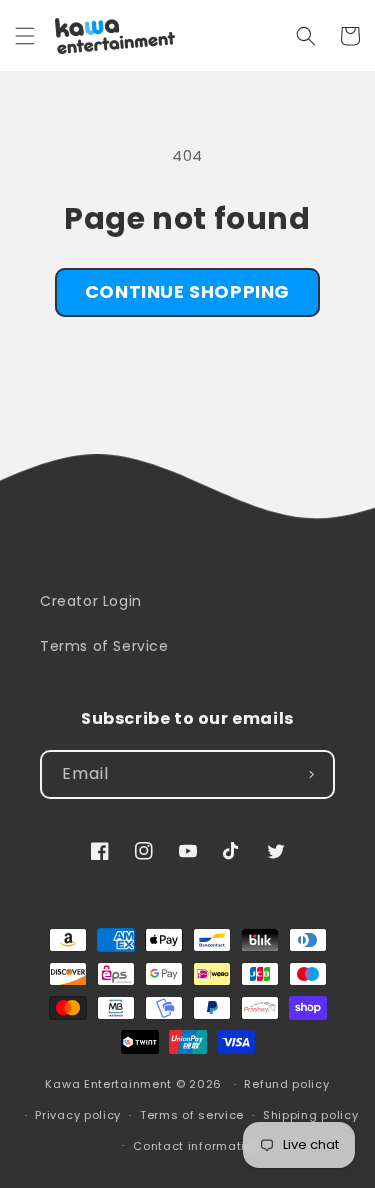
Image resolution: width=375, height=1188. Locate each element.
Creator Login (91, 601)
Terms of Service (104, 646)
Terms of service (192, 1115)
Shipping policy (311, 1115)
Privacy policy (78, 1115)
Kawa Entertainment (110, 1084)
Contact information (196, 1146)
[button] (25, 36)
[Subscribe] (311, 774)
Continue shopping (187, 291)
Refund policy (286, 1084)
